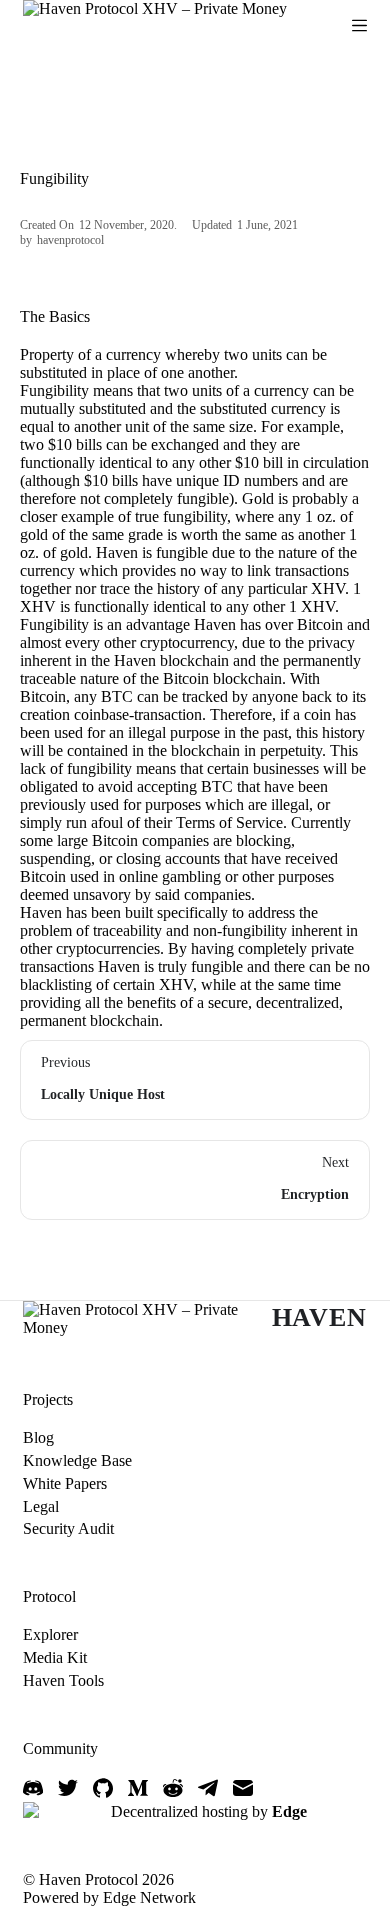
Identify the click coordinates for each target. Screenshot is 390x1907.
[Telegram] (208, 1788)
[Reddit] (173, 1788)
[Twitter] (68, 1788)
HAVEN (319, 1317)
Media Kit (55, 1657)
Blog (38, 1437)
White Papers (65, 1483)
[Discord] (33, 1788)
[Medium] (138, 1788)
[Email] (243, 1788)
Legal (41, 1506)
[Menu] (359, 25)
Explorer (50, 1634)
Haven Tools (63, 1680)
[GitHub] (103, 1788)
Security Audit (68, 1528)
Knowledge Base (77, 1460)
